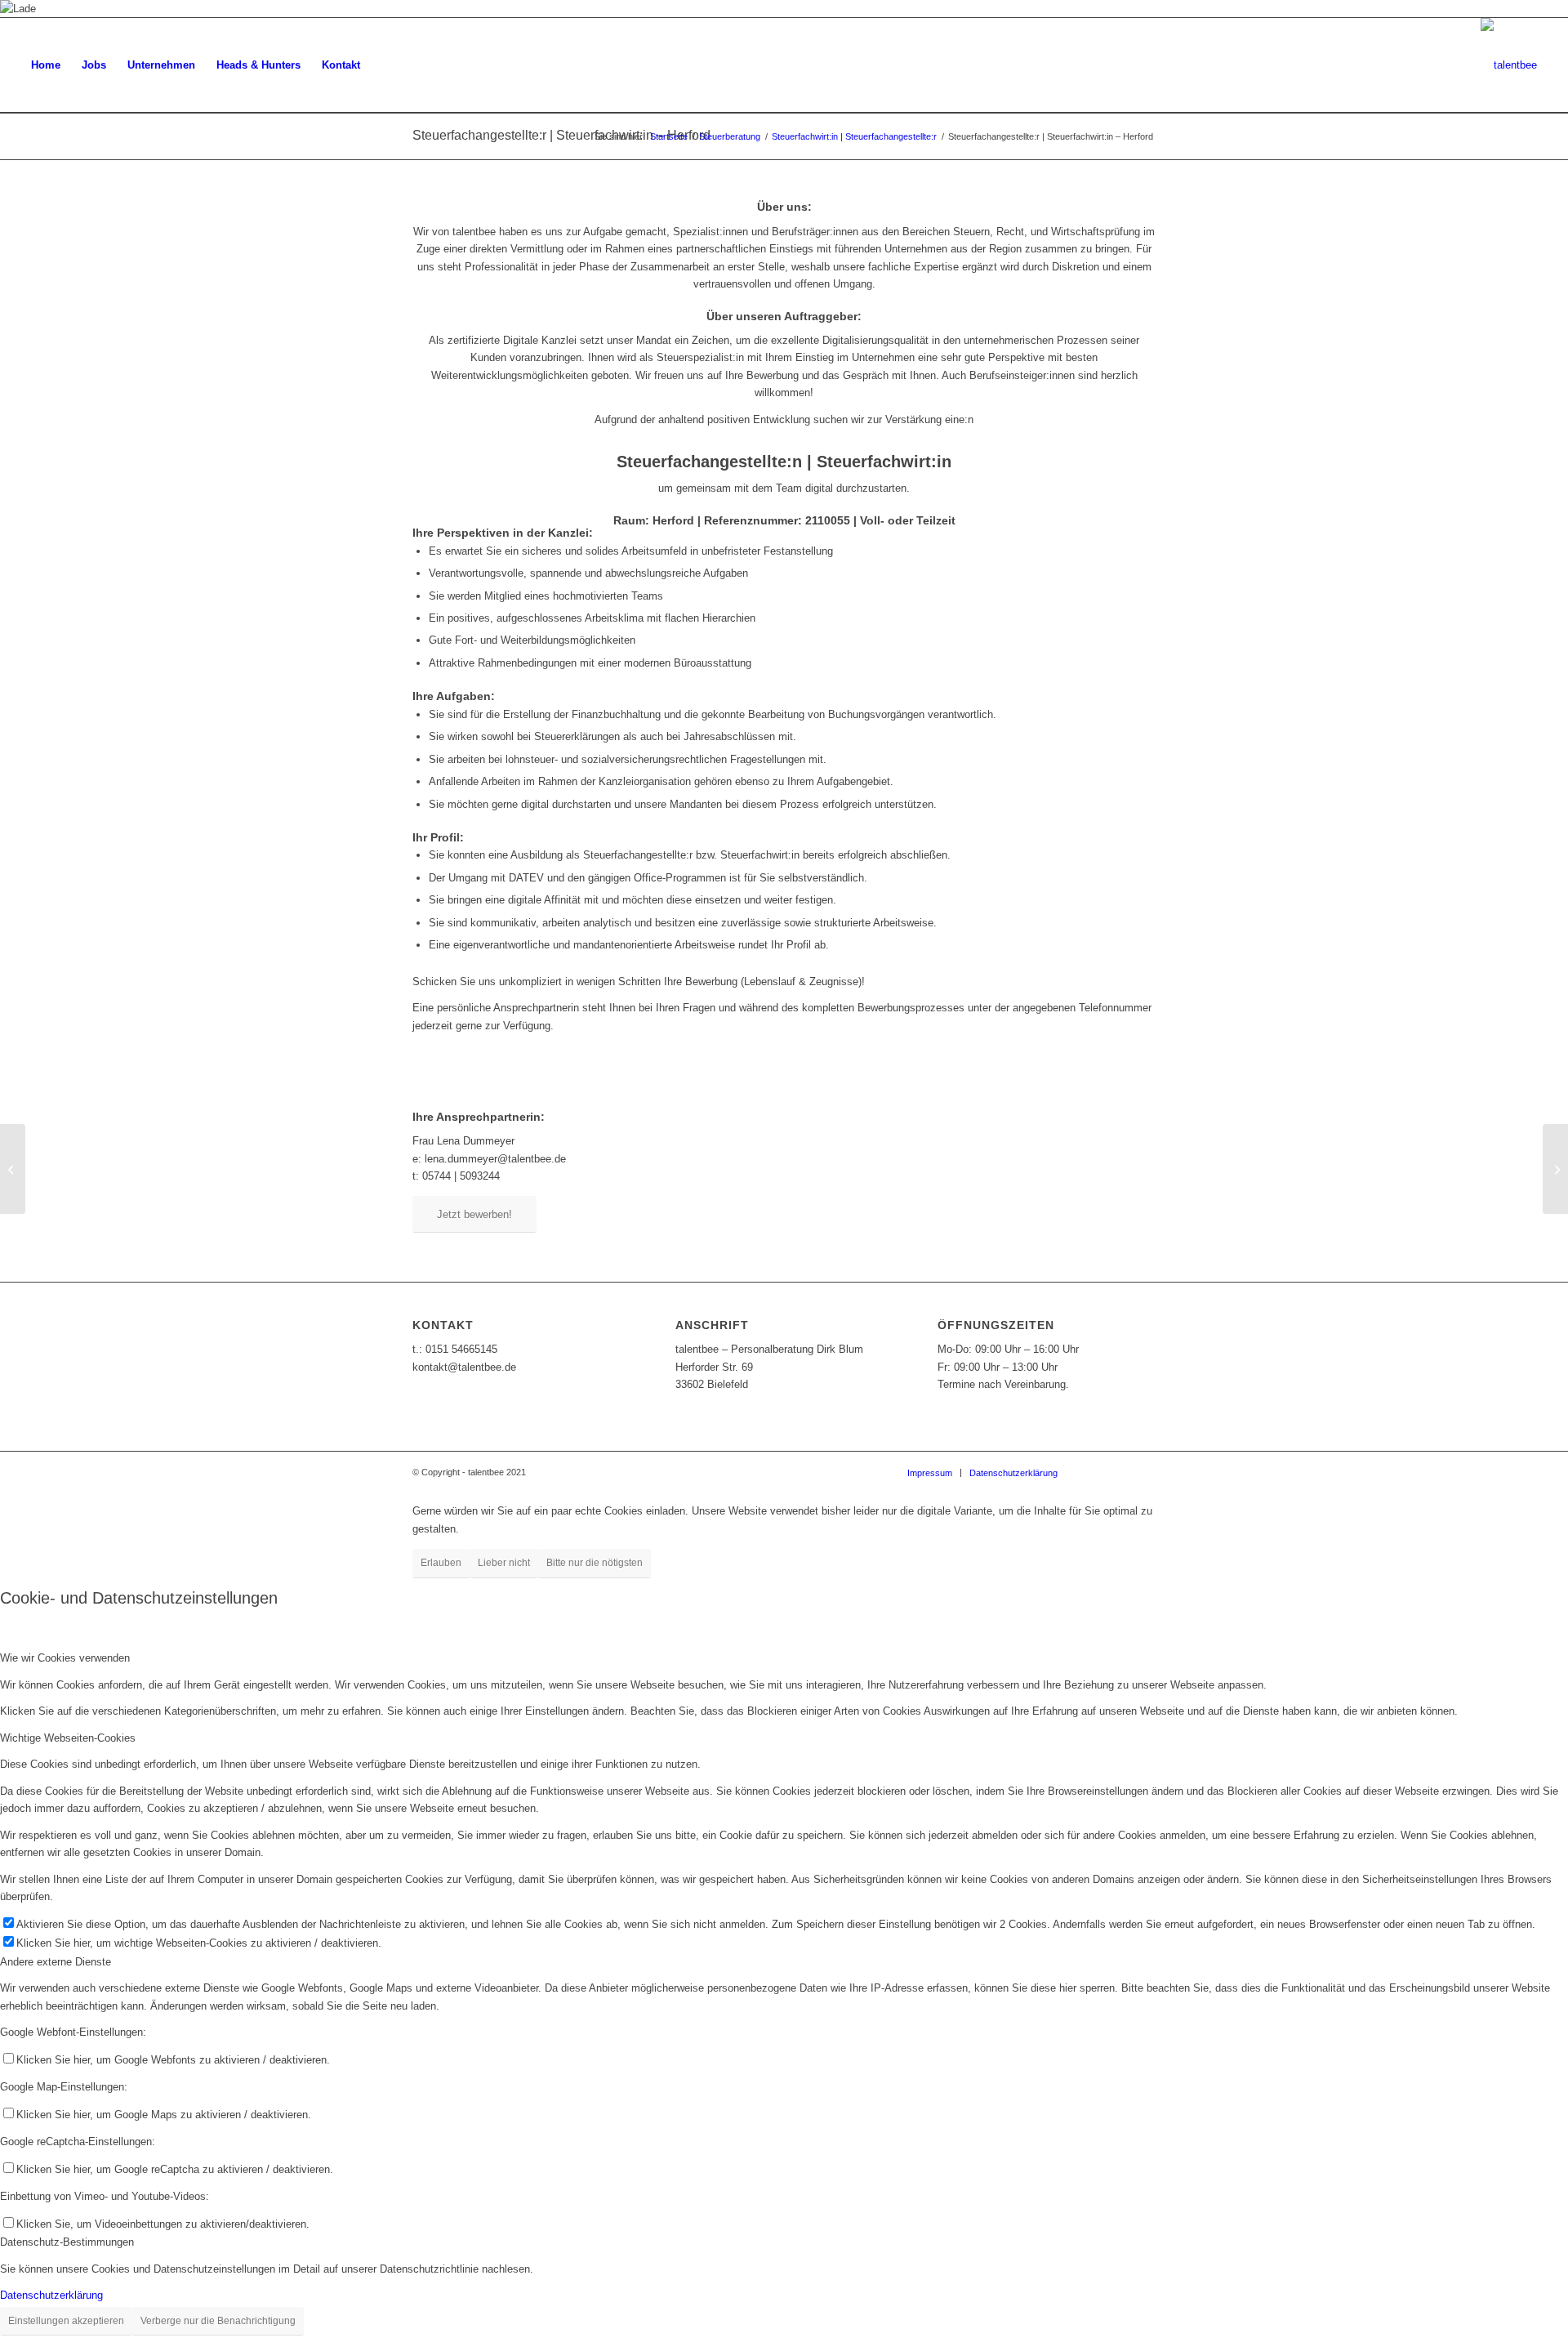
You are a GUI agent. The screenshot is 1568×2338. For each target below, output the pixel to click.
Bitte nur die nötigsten (595, 1563)
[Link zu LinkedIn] (1143, 1472)
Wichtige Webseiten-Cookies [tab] (68, 1738)
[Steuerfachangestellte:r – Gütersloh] (13, 1169)
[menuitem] (46, 65)
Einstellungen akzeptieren (66, 2321)
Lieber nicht (504, 1563)
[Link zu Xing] (1119, 1472)
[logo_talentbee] (1509, 65)
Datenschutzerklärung (51, 2295)
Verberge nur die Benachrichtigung (218, 2321)
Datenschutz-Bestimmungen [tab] (67, 2242)
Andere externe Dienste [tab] (56, 1962)
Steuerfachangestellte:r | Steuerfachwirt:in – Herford (561, 135)
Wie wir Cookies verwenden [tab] (65, 1658)
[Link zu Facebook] (1094, 1472)
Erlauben (441, 1563)
